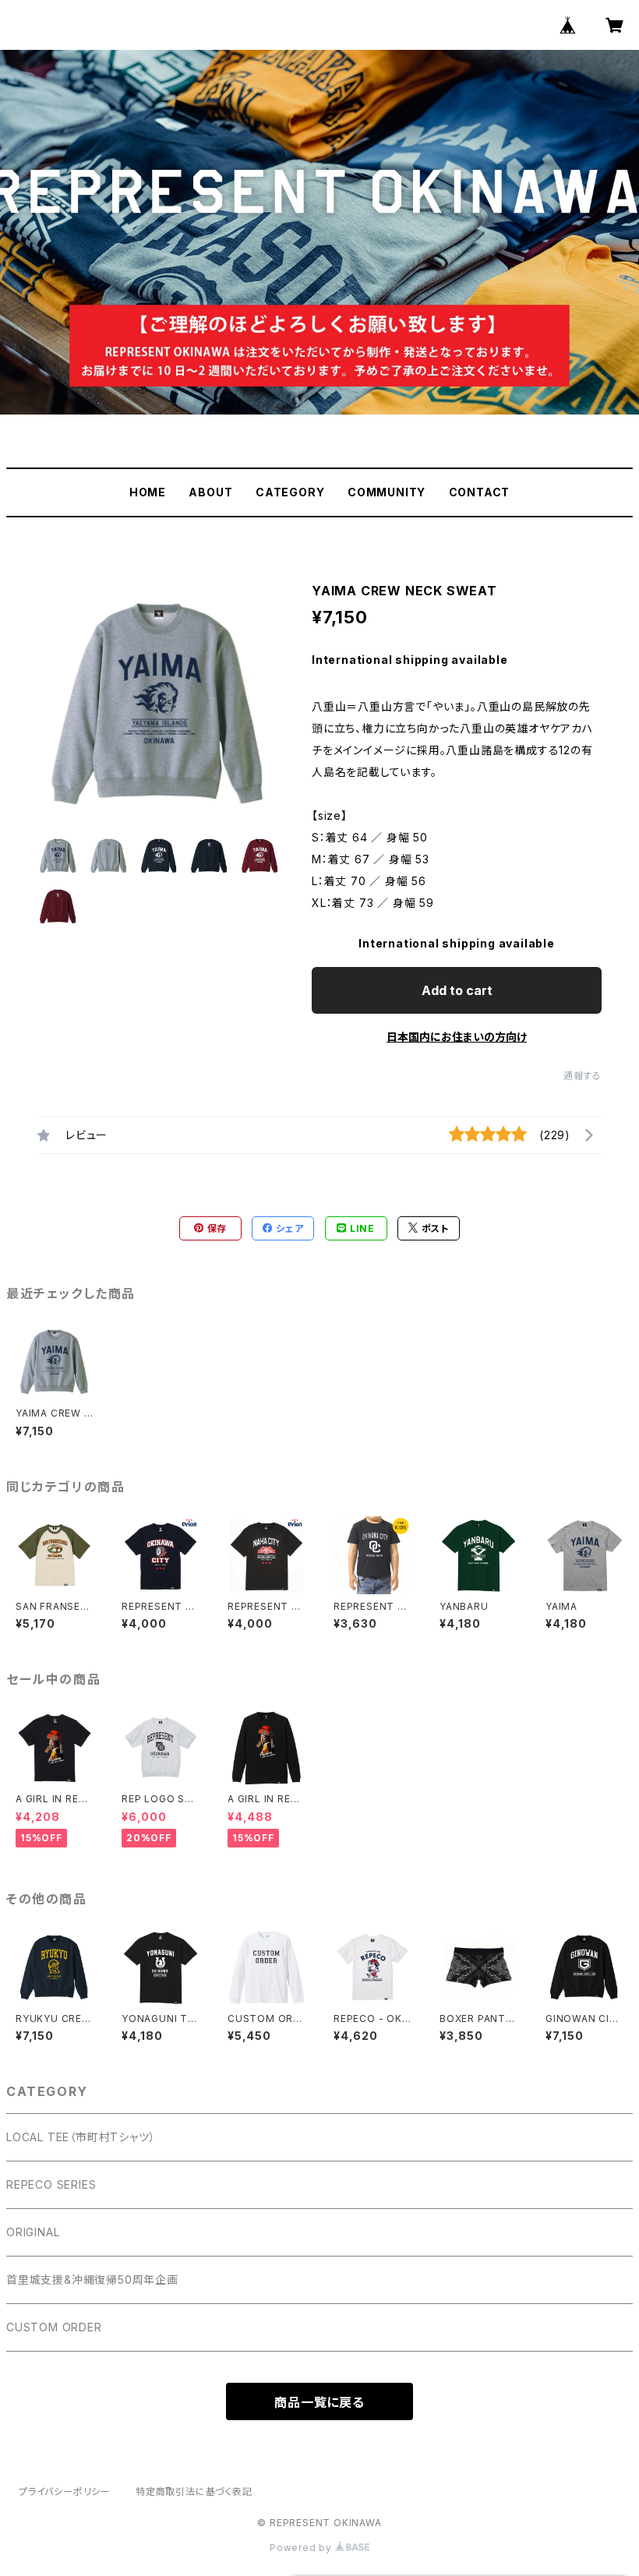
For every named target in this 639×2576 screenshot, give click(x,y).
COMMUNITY (387, 492)
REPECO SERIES (51, 2184)
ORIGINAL (33, 2232)
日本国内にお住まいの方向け (457, 1037)
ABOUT (210, 492)
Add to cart (457, 990)
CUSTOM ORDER (54, 2327)
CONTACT (480, 492)
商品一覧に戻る (319, 2402)
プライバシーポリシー (65, 2491)
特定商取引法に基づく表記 (194, 2491)
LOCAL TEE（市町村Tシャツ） (81, 2137)
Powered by (302, 2548)
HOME (148, 492)
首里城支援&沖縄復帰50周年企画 (92, 2280)
